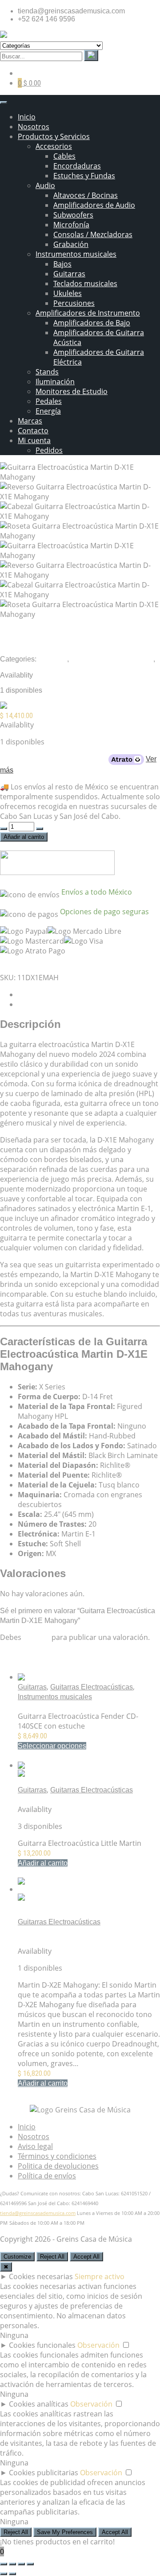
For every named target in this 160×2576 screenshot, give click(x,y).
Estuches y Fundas (84, 176)
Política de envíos (47, 2176)
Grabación (71, 244)
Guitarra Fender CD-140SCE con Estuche (84, 1707)
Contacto (33, 431)
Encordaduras (77, 166)
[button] (43, 1863)
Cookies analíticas (39, 2404)
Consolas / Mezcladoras (93, 234)
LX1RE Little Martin (48, 1800)
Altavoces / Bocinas (86, 195)
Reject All (52, 2257)
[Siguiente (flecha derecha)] (12, 2574)
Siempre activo (100, 2276)
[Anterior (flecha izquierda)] (4, 2574)
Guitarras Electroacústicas (112, 659)
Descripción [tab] (37, 995)
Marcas (30, 421)
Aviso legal (35, 2146)
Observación (98, 2345)
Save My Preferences (65, 2532)
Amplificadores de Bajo (92, 323)
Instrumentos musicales (76, 254)
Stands (47, 372)
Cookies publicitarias (44, 2473)
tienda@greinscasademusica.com (38, 2213)
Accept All (86, 2257)
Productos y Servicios (54, 136)
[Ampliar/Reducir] (4, 2564)
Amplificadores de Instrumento (88, 313)
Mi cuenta (34, 440)
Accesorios (54, 146)
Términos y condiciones (57, 2156)
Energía (48, 411)
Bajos (62, 264)
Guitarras (69, 274)
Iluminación (55, 382)
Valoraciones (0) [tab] (44, 1005)
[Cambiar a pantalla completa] (12, 2564)
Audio (45, 185)
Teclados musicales (85, 283)
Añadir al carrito (24, 837)
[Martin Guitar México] (46, 707)
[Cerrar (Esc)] (30, 2564)
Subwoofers (73, 215)
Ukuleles (68, 293)
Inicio (27, 117)
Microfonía (71, 225)
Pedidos (49, 450)
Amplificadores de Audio (94, 205)
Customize (17, 2257)
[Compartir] (21, 2564)
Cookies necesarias (41, 2276)
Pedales (49, 401)
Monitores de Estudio (72, 391)
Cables (64, 156)
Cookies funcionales (42, 2345)
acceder (36, 1637)
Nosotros (34, 127)
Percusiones (74, 303)
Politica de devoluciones (58, 2166)
